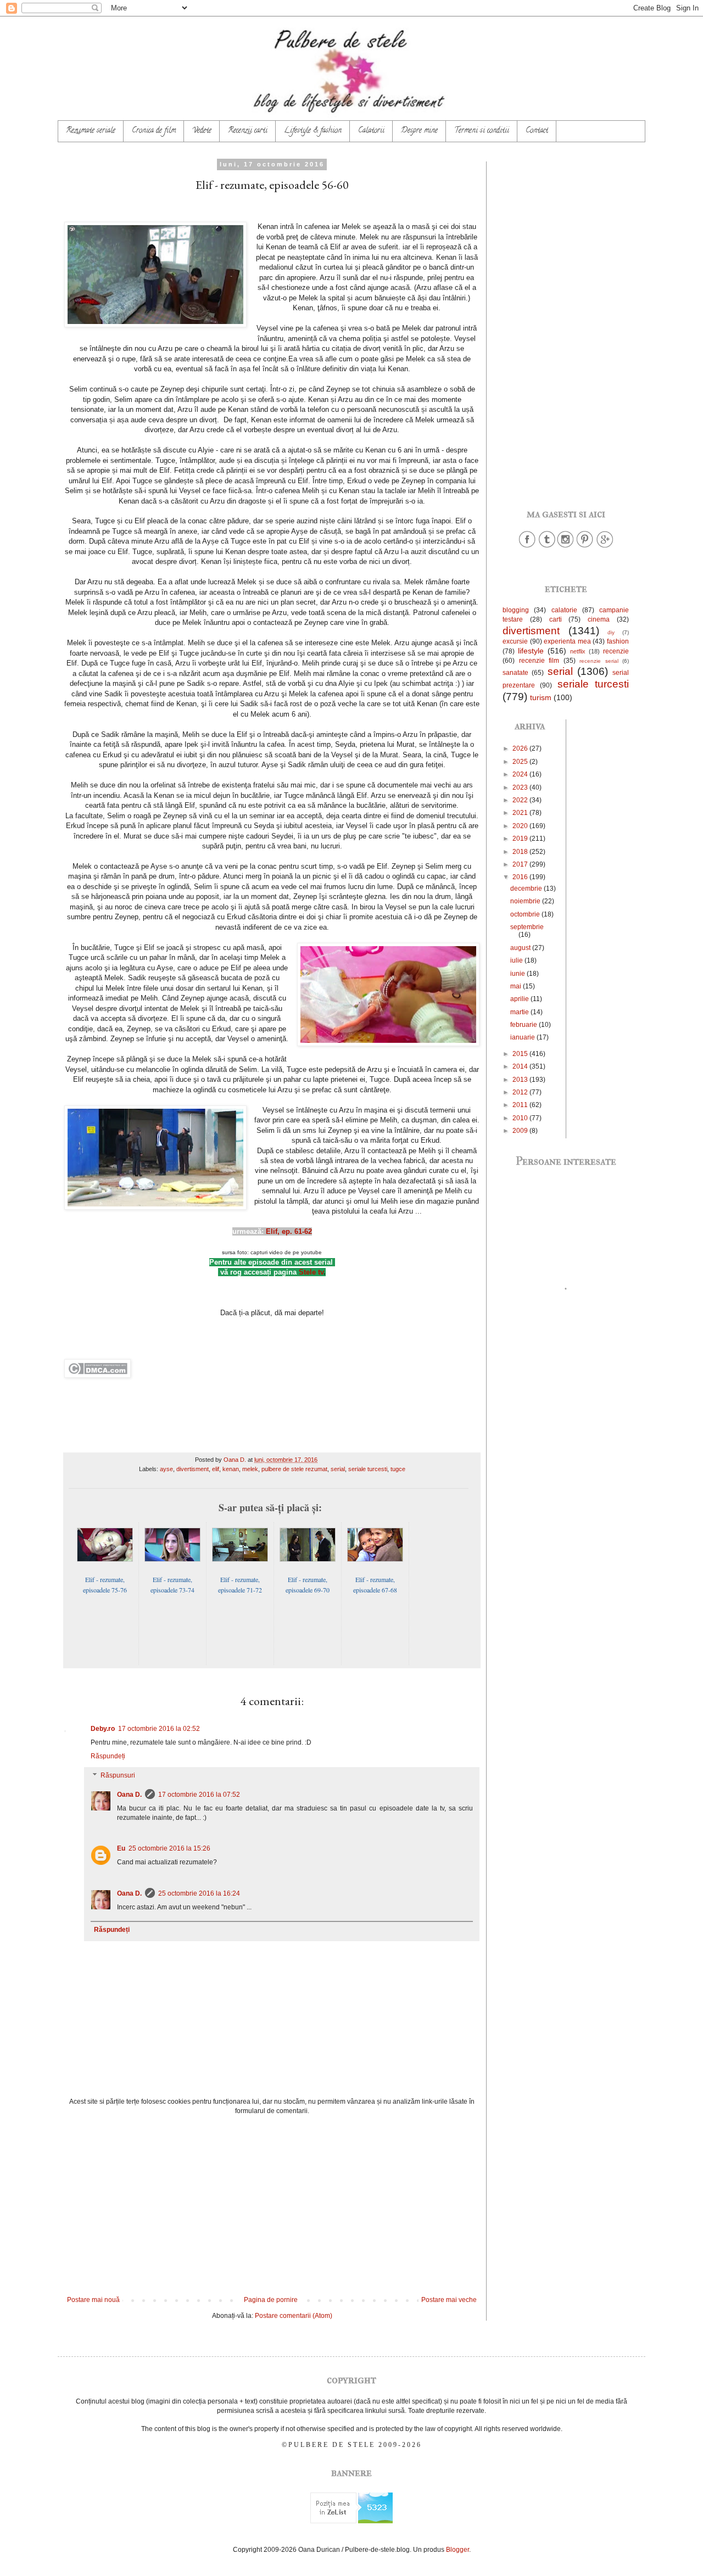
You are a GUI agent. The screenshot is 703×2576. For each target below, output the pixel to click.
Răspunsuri (118, 1776)
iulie (517, 960)
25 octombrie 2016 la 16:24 (199, 1893)
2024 (521, 774)
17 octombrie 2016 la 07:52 (199, 1795)
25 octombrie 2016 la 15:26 (169, 1848)
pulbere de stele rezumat (294, 1469)
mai (517, 986)
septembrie (527, 927)
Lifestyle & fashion (313, 131)
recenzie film (539, 661)
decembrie (527, 889)
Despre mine (419, 131)
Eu (121, 1848)
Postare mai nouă (93, 2300)
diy (611, 632)
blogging (516, 610)
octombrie (526, 914)
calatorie (564, 610)
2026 (521, 748)
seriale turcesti (368, 1469)
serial (338, 1469)
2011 (521, 1105)
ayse (166, 1469)
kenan (231, 1469)
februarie (525, 1025)
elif (216, 1469)
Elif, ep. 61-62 (289, 1231)
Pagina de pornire (271, 2300)
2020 (521, 826)
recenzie (616, 651)
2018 (521, 852)
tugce (398, 1469)
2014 (521, 1066)
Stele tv (311, 1272)
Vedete (202, 131)
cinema (599, 619)
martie (520, 1012)
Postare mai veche (449, 2300)
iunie (518, 974)
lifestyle (531, 651)
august (521, 948)
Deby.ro (103, 1729)
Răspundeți (108, 1756)
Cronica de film (154, 131)
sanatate (515, 673)
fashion (618, 641)
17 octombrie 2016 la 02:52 (159, 1729)
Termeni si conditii (482, 131)
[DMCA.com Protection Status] (97, 1375)
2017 (521, 864)
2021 (521, 813)
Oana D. (129, 1795)
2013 (521, 1080)
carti (556, 619)
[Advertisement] (272, 2205)
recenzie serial (599, 661)
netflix (578, 651)
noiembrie (526, 901)
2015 (521, 1054)
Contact (537, 131)
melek (250, 1469)
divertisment (193, 1469)
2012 (521, 1092)
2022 (521, 800)
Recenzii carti (248, 131)
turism (541, 697)
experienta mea (567, 641)
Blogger (457, 2550)
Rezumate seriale (91, 131)
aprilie (520, 999)
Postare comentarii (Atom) (294, 2316)
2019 (521, 839)
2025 (521, 762)
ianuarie (523, 1037)
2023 (521, 787)
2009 (521, 1131)
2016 (521, 877)
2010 (521, 1118)
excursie (515, 641)
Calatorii (371, 131)
